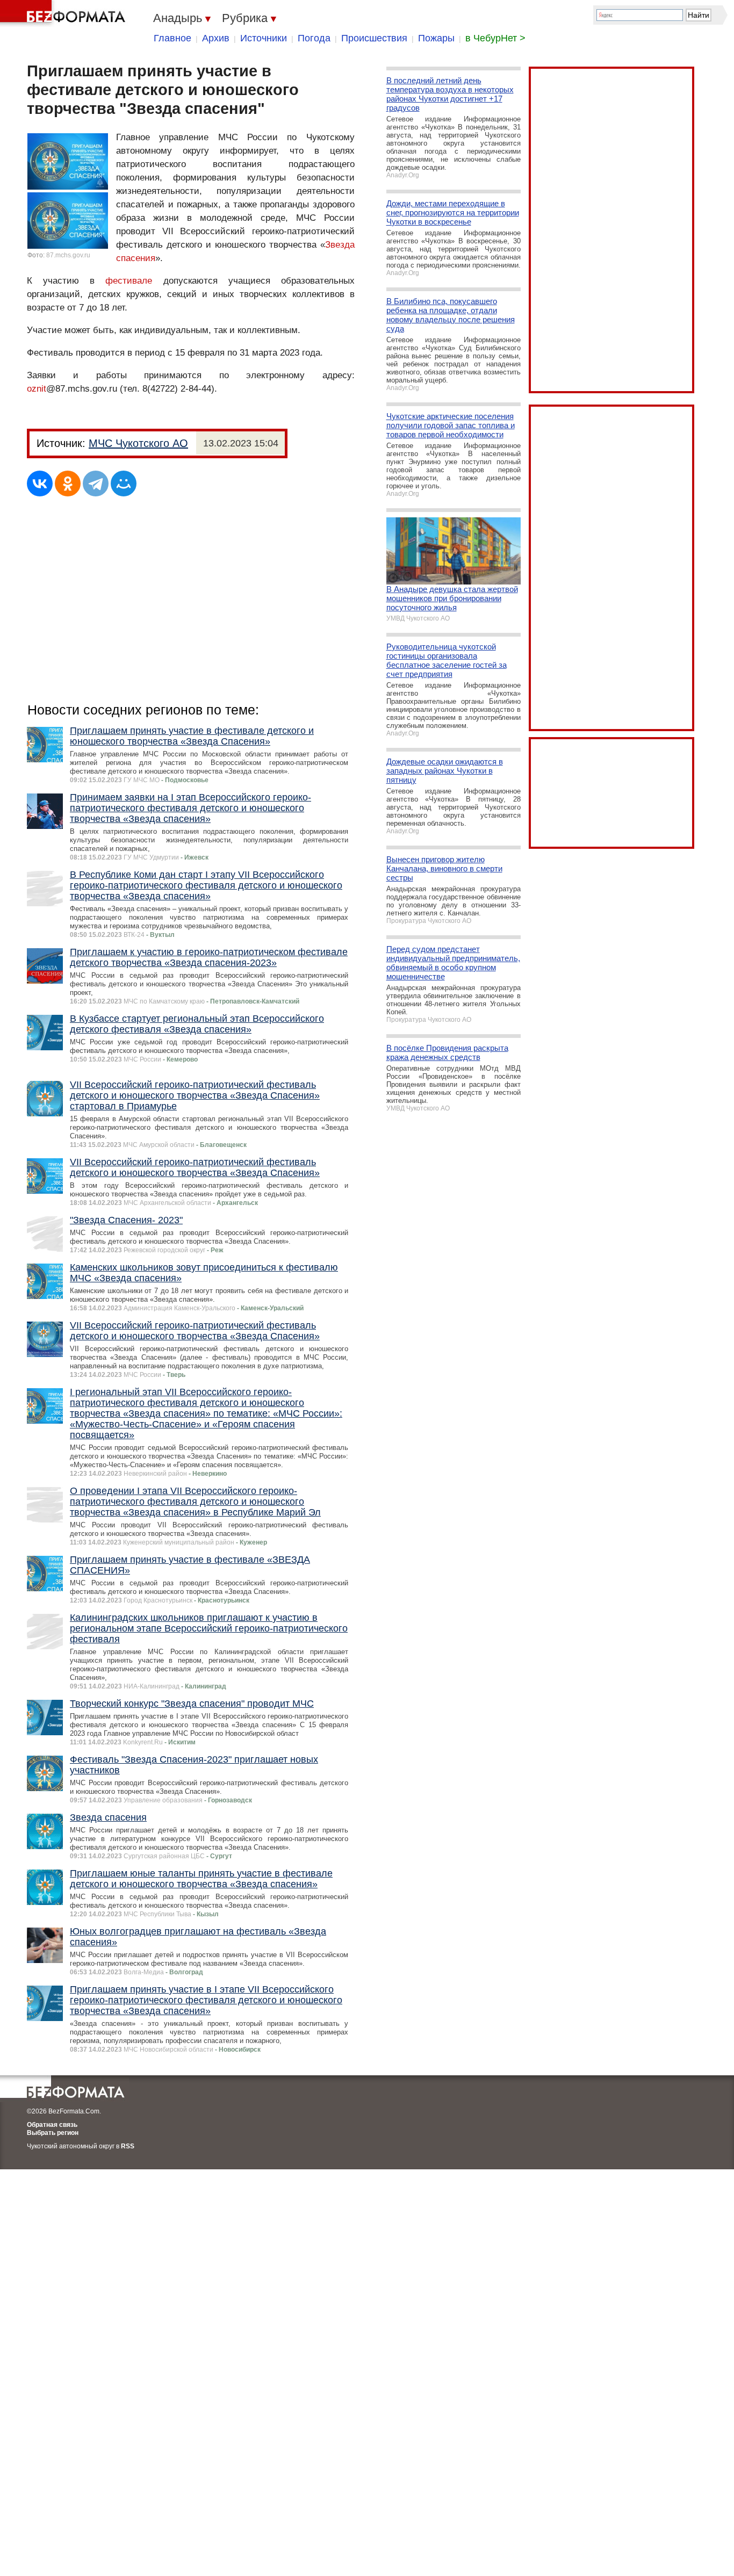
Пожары (436, 38)
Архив (216, 38)
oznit (37, 389)
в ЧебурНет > (495, 38)
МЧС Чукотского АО (138, 443)
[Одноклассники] (68, 484)
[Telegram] (96, 484)
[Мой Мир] (124, 484)
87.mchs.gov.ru (68, 255)
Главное (172, 38)
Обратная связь (52, 2125)
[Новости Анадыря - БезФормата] (64, 13)
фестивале (129, 281)
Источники (264, 38)
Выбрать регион (53, 2133)
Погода (314, 38)
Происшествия (374, 38)
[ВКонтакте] (40, 484)
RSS (128, 2146)
